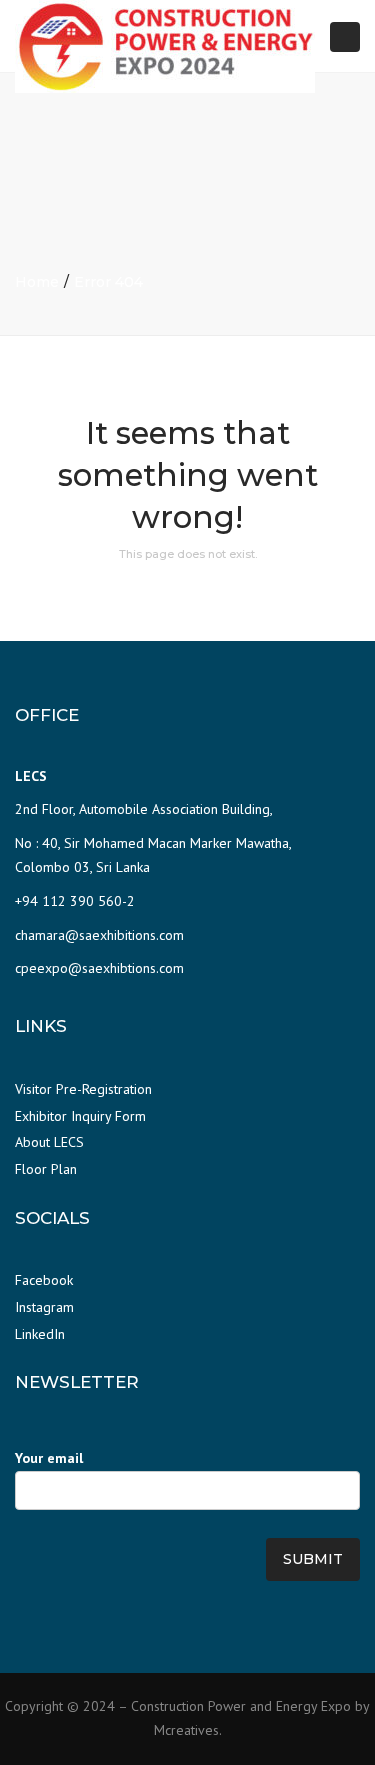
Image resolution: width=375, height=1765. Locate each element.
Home (37, 282)
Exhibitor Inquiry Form (80, 1116)
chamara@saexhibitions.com (99, 935)
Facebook (44, 1280)
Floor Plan (46, 1169)
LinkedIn (40, 1334)
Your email (49, 1458)
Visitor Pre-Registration (83, 1089)
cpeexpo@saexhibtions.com (99, 968)
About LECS (49, 1142)
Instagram (44, 1307)
